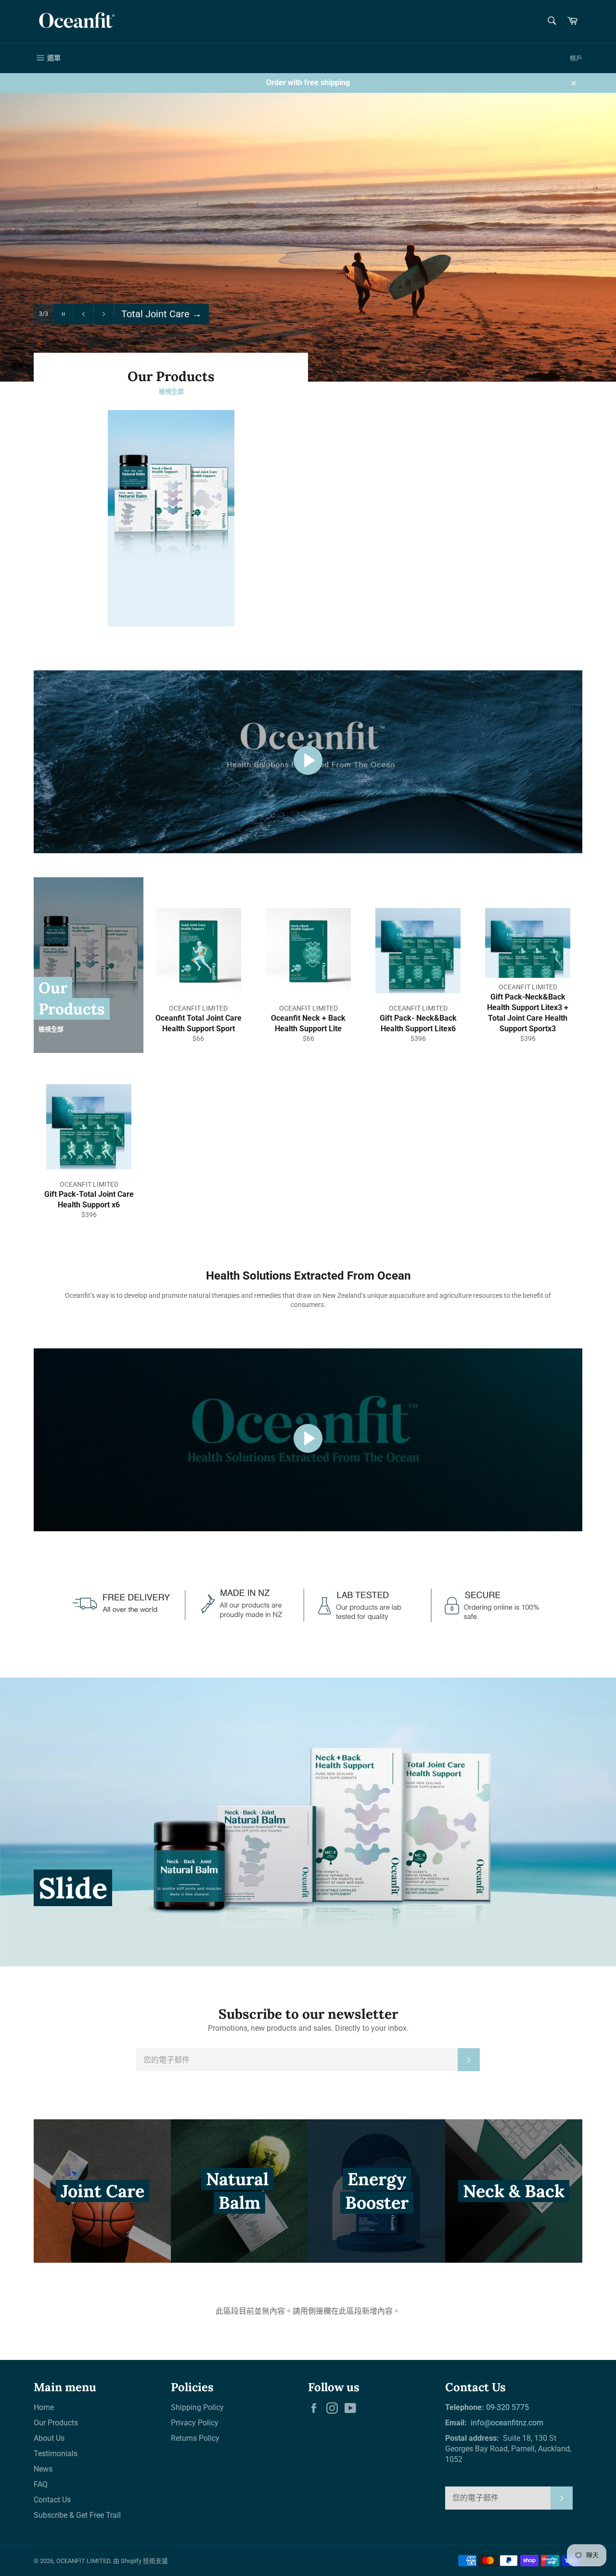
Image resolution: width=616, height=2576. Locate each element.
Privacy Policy (195, 2423)
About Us (49, 2438)
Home (44, 2407)
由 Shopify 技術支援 (141, 2561)
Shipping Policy (197, 2407)
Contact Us (52, 2500)
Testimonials (56, 2454)
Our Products (56, 2423)
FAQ (41, 2484)
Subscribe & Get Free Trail (77, 2515)
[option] (308, 237)
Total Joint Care (161, 313)
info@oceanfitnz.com (506, 2423)
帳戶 (576, 58)
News (43, 2469)
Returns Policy (195, 2438)
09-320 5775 (507, 2407)
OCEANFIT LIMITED (83, 2561)
